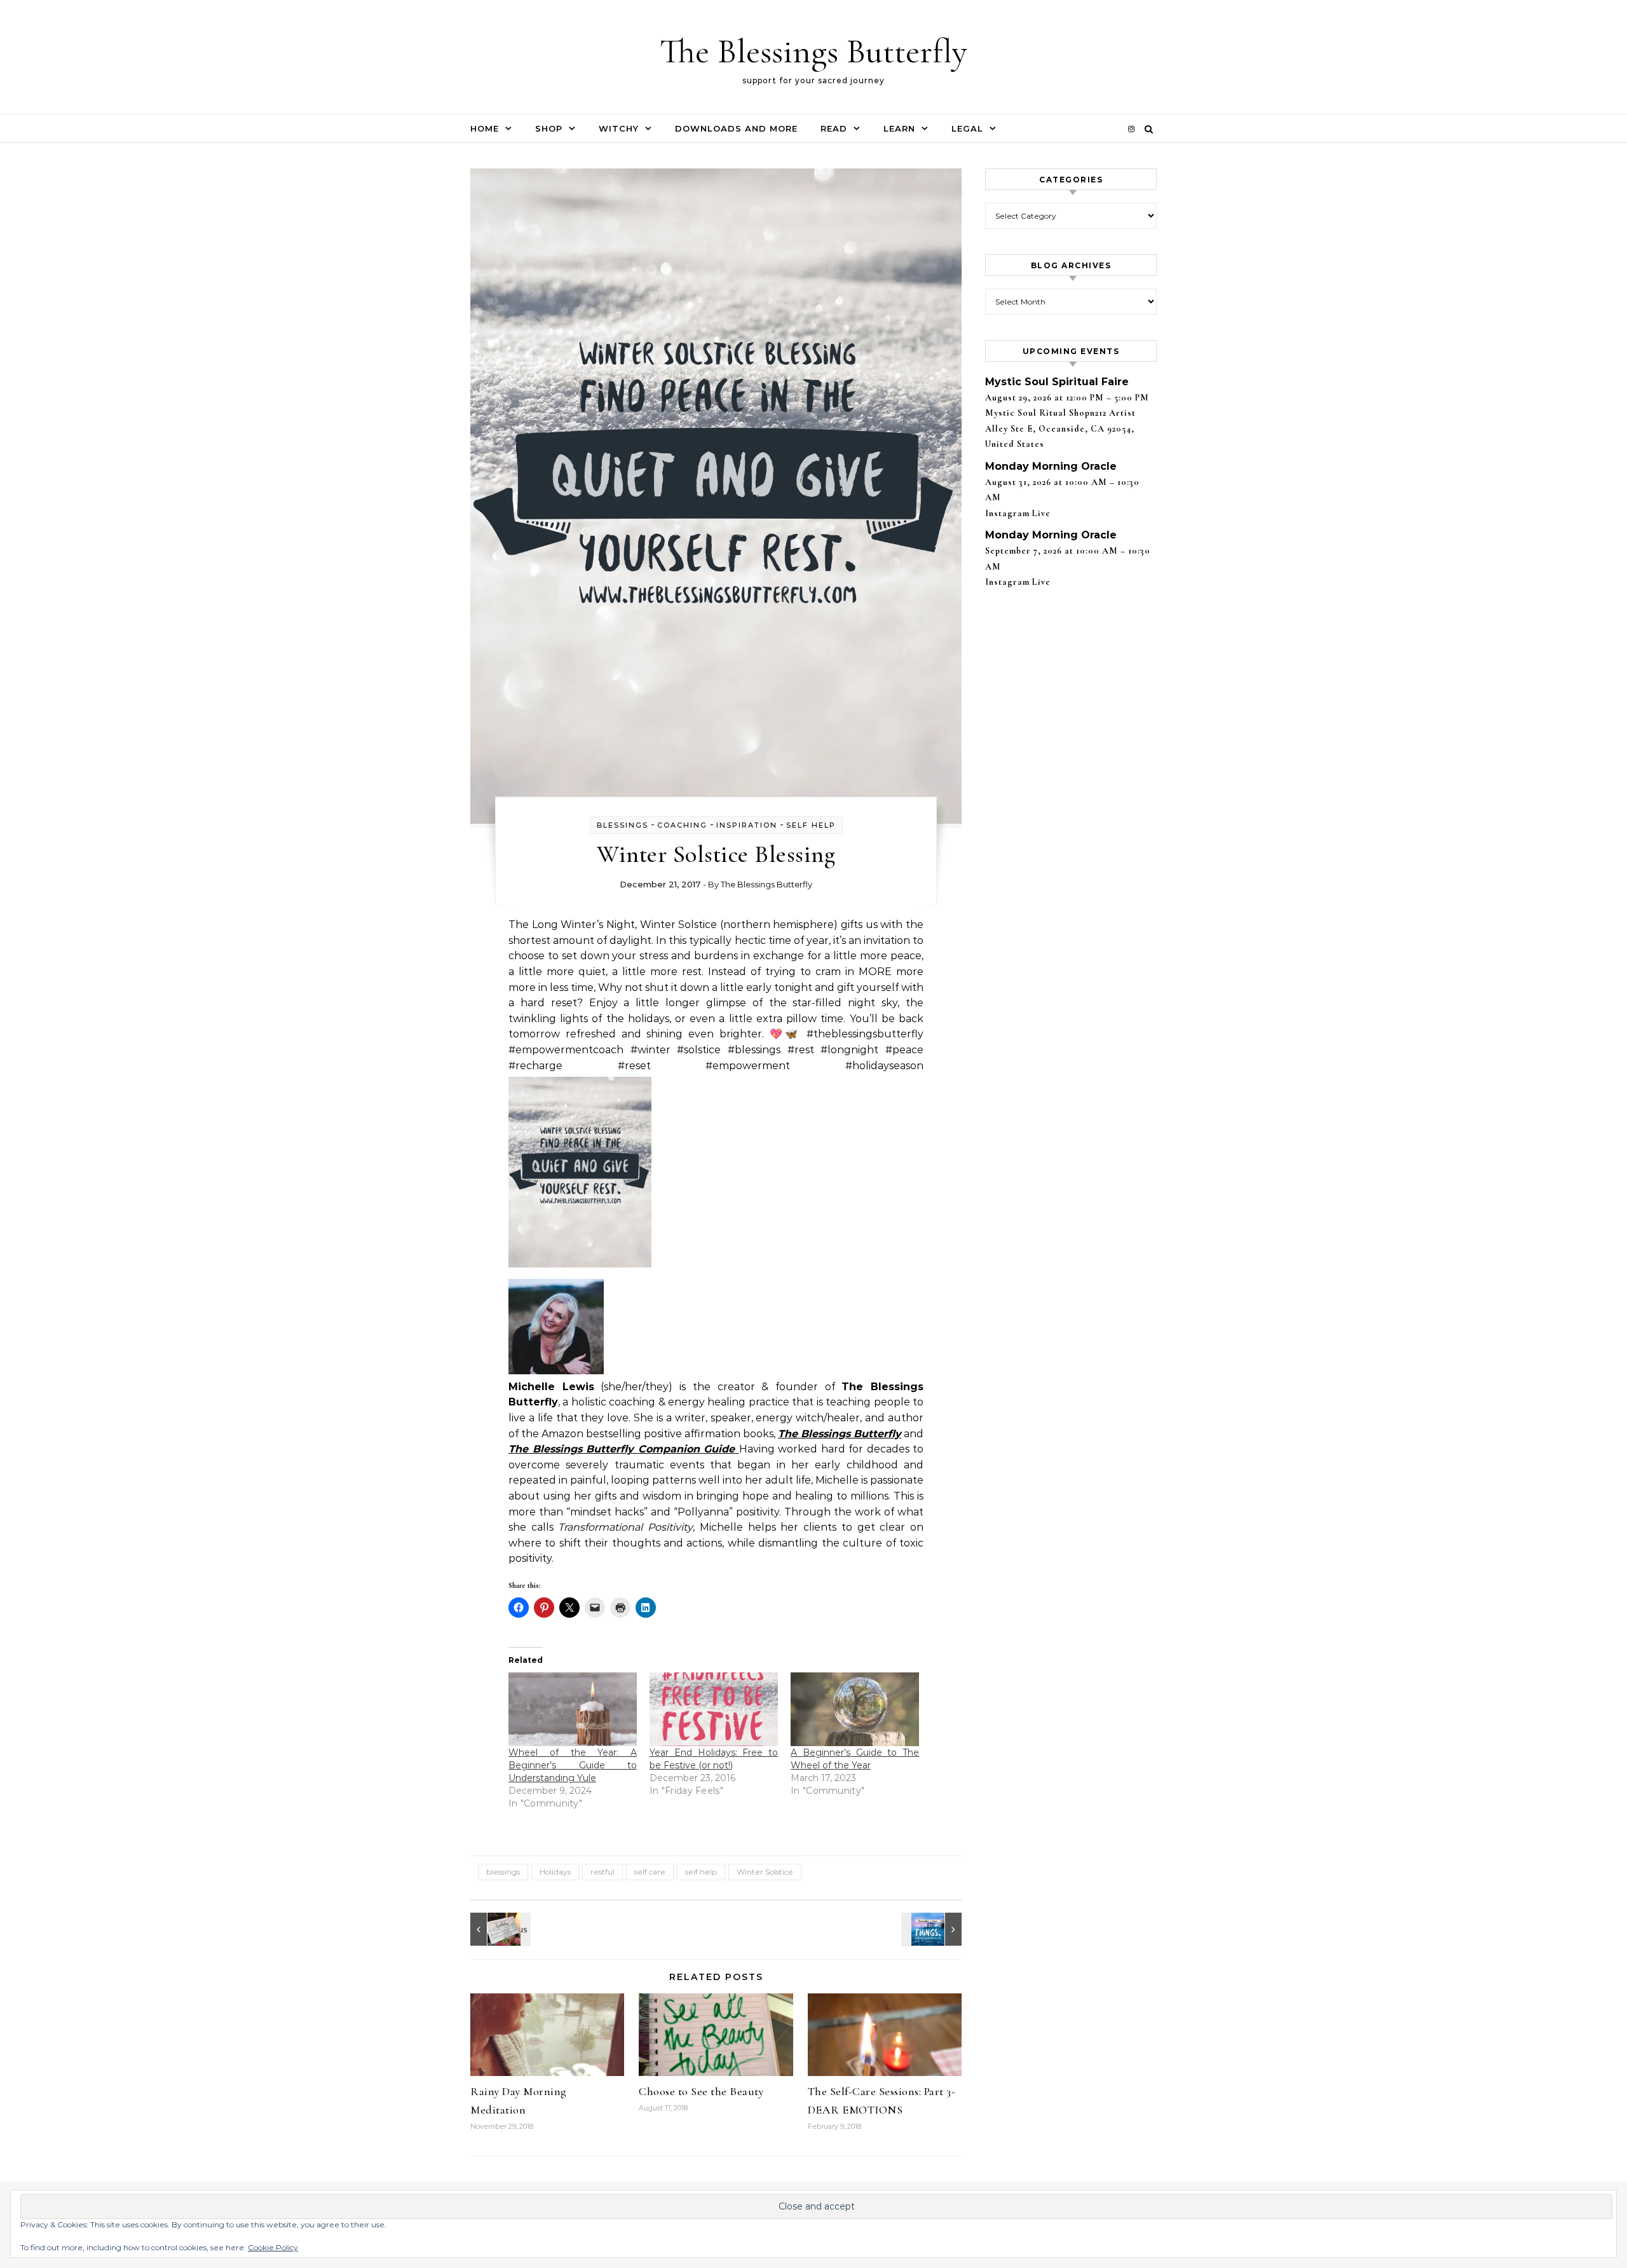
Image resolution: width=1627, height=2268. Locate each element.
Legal (967, 128)
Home (485, 128)
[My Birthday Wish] (499, 1929)
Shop (549, 128)
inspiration (747, 825)
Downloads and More (736, 128)
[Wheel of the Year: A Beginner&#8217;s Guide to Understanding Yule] (573, 1709)
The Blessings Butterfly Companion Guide (624, 1449)
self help (811, 825)
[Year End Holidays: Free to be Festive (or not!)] (714, 1709)
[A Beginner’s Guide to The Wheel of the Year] (855, 1709)
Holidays (555, 1872)
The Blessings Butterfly (813, 51)
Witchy (619, 128)
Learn (899, 128)
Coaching (682, 825)
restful (602, 1872)
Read (834, 128)
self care (650, 1872)
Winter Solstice (765, 1872)
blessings (623, 825)
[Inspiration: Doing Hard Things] (933, 1929)
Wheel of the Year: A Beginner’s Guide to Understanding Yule (573, 1765)
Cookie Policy (273, 2247)
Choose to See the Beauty (701, 2091)
